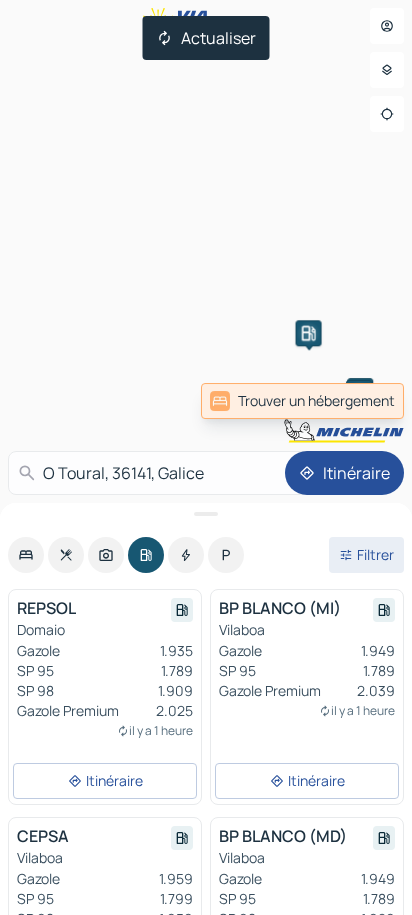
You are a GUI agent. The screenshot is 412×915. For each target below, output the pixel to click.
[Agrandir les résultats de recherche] (206, 514)
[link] (302, 401)
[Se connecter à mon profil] (387, 26)
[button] (309, 333)
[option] (26, 555)
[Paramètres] (387, 70)
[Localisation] (387, 114)
